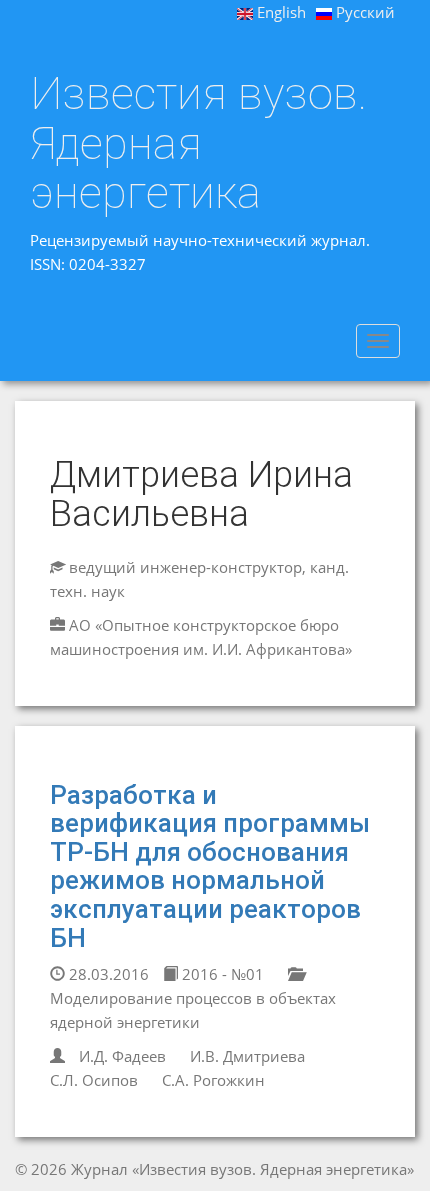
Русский (363, 12)
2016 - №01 (221, 974)
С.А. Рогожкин (213, 1080)
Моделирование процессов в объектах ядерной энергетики (193, 1010)
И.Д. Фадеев (122, 1056)
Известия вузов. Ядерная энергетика (198, 143)
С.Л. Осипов (94, 1080)
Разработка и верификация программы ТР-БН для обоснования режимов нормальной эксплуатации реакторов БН (210, 866)
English (279, 12)
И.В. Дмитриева (247, 1056)
